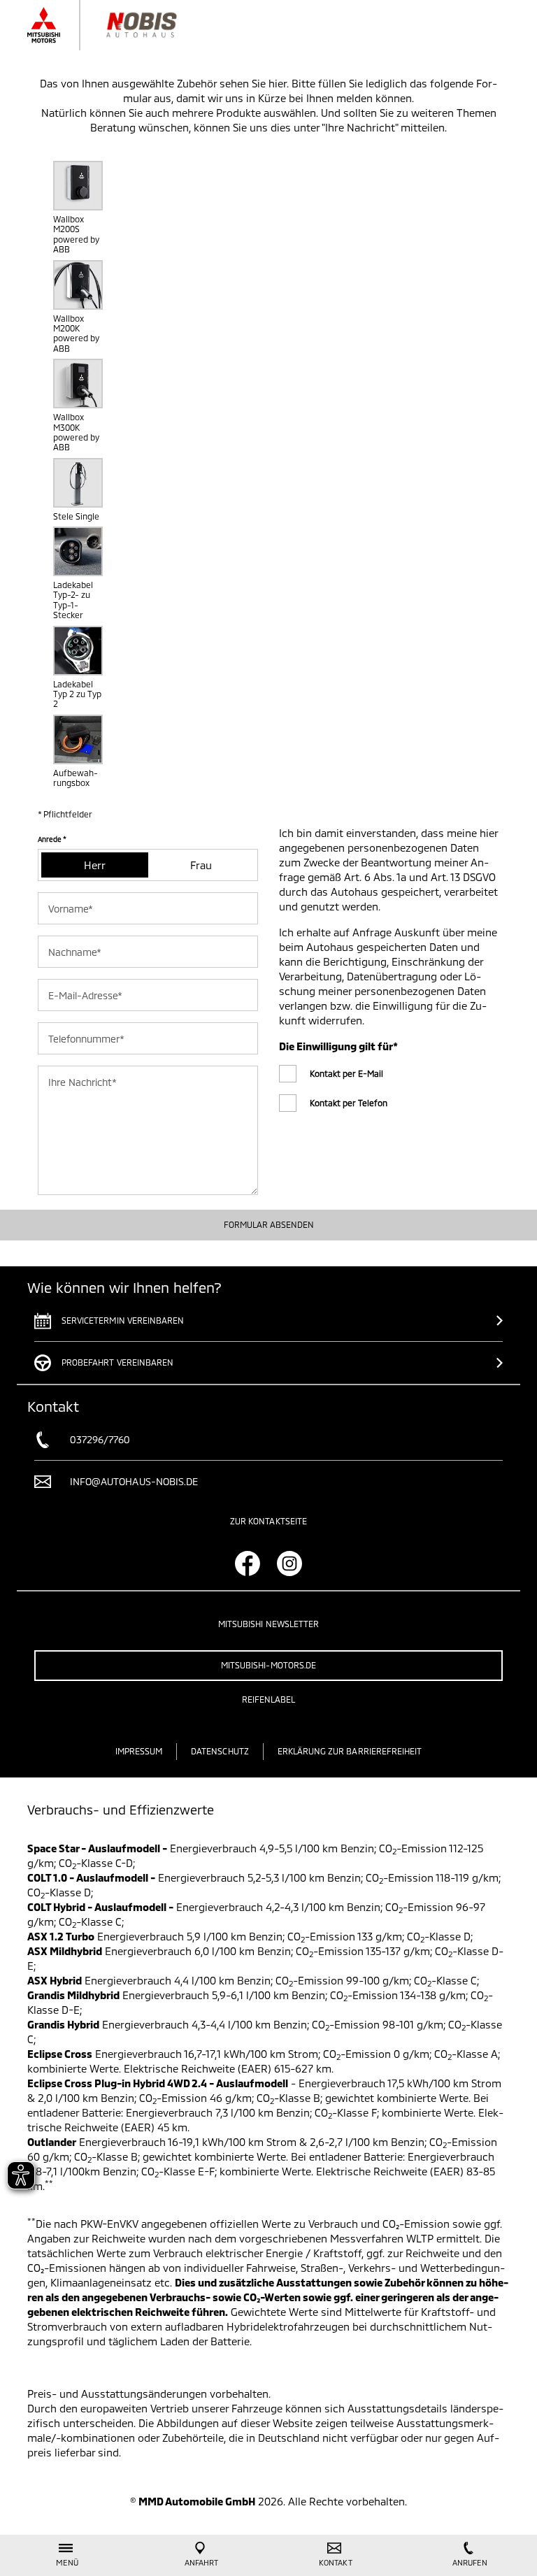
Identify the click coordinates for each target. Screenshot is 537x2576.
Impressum (139, 1751)
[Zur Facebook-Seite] (248, 1564)
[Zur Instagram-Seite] (289, 1564)
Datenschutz (220, 1751)
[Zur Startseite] (120, 25)
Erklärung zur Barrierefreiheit (350, 1751)
